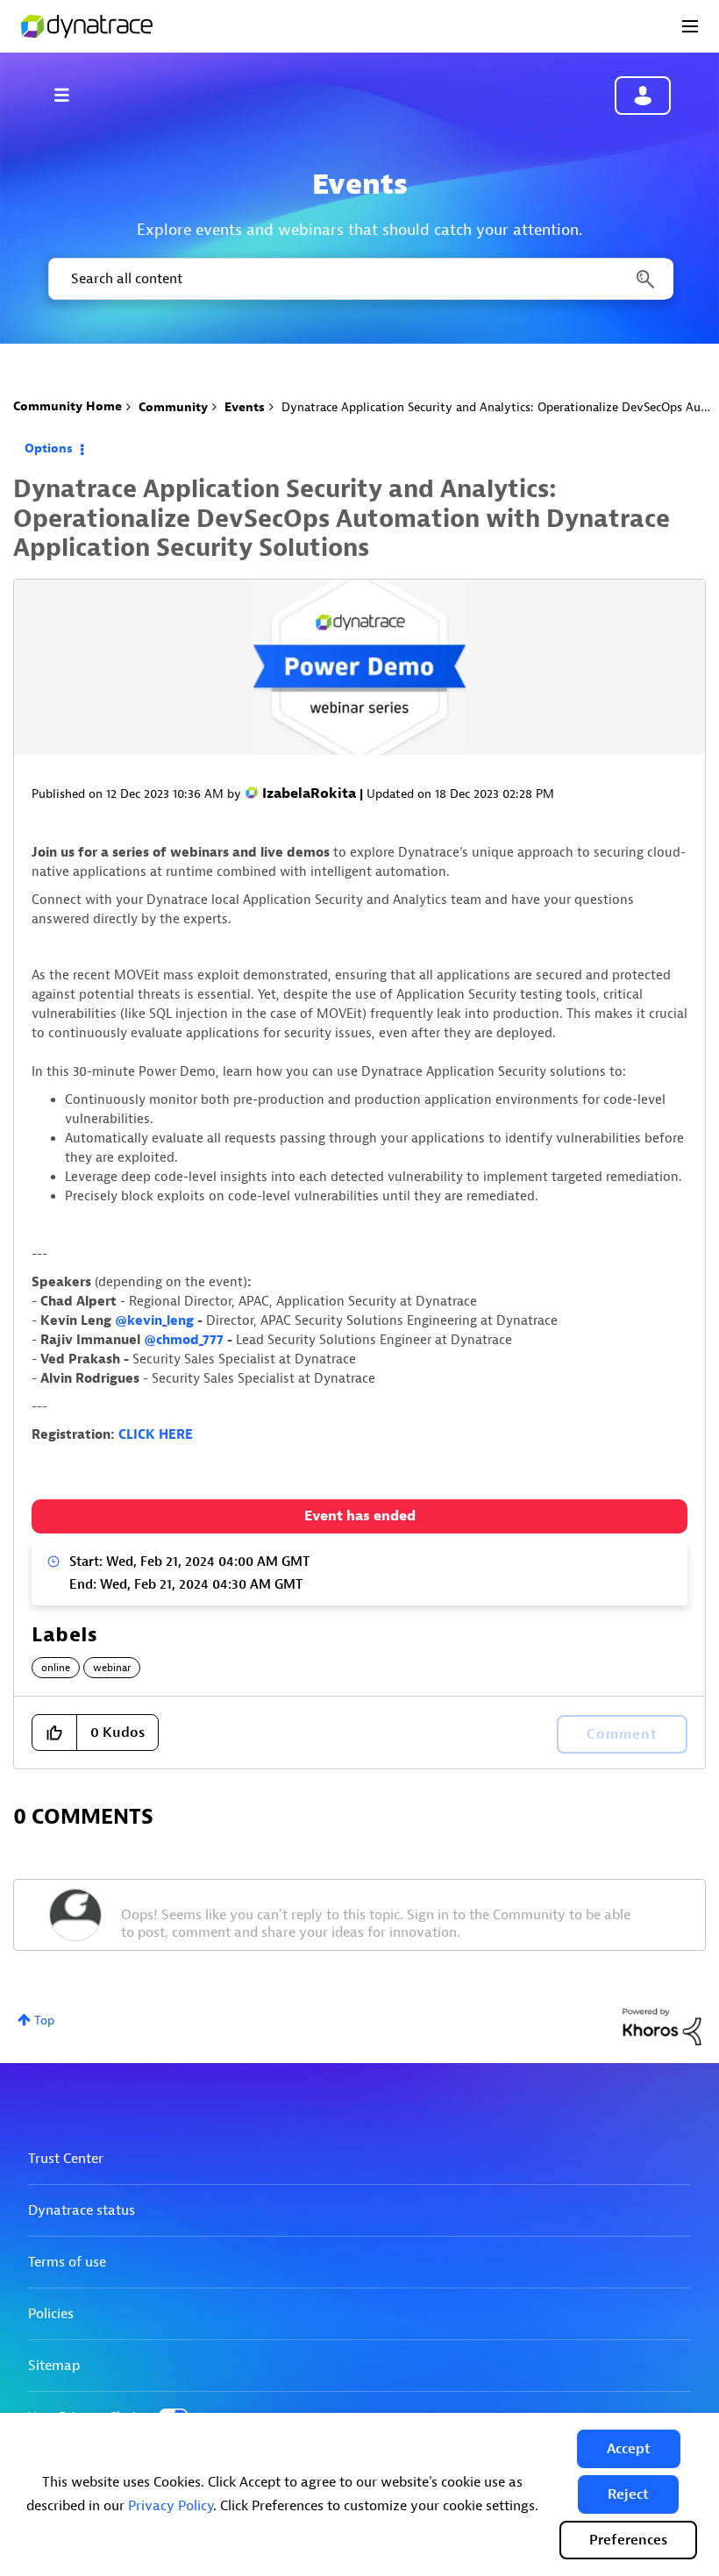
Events (245, 407)
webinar (112, 1668)
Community (173, 407)
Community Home (68, 406)
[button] (629, 2449)
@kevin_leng (154, 1321)
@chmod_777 (184, 1340)
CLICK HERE (156, 1435)
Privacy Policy (171, 2506)
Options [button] (49, 448)
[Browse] (70, 95)
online (56, 1668)
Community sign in (643, 96)
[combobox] (359, 279)
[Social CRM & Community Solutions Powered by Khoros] (662, 2026)
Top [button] (44, 2021)
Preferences (628, 2540)
